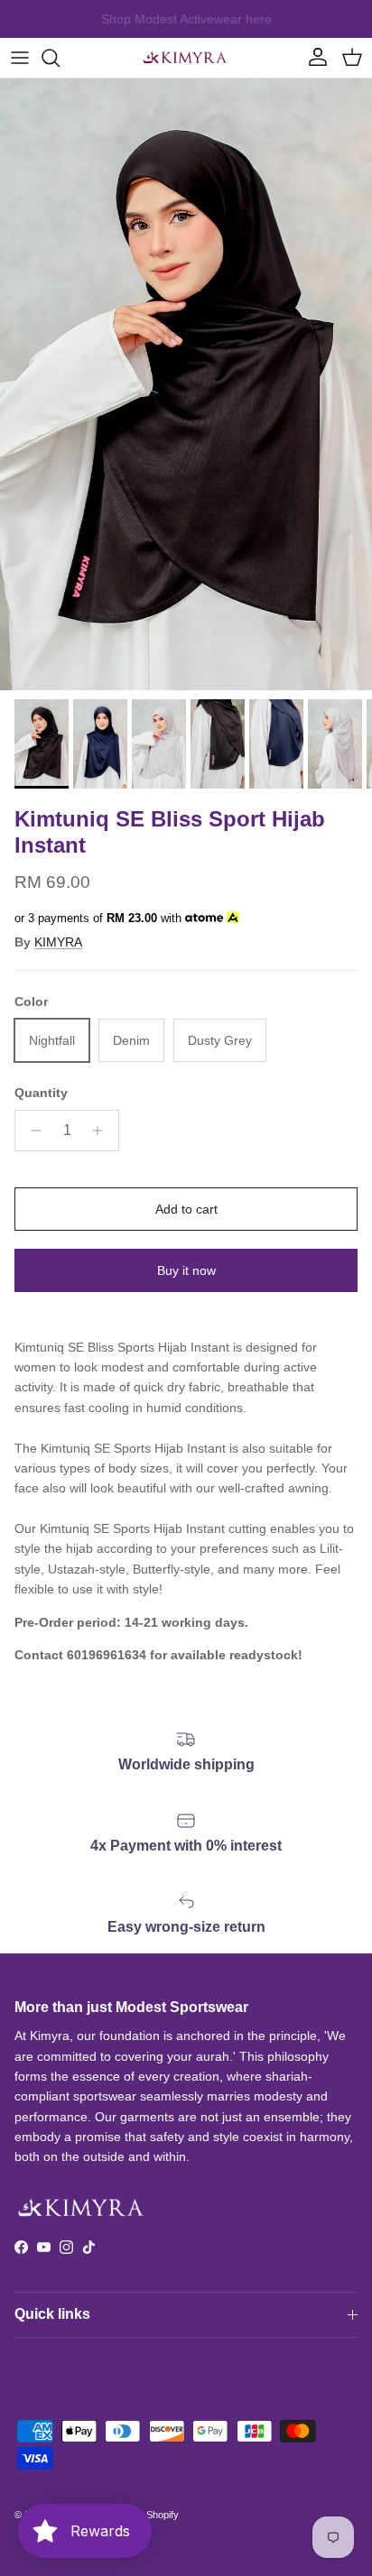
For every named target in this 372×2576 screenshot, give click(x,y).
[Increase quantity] (102, 1131)
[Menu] (20, 58)
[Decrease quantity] (31, 1131)
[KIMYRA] (186, 58)
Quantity (41, 1093)
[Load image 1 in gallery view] (186, 384)
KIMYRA (58, 942)
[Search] (60, 58)
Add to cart (186, 1209)
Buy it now (186, 1270)
